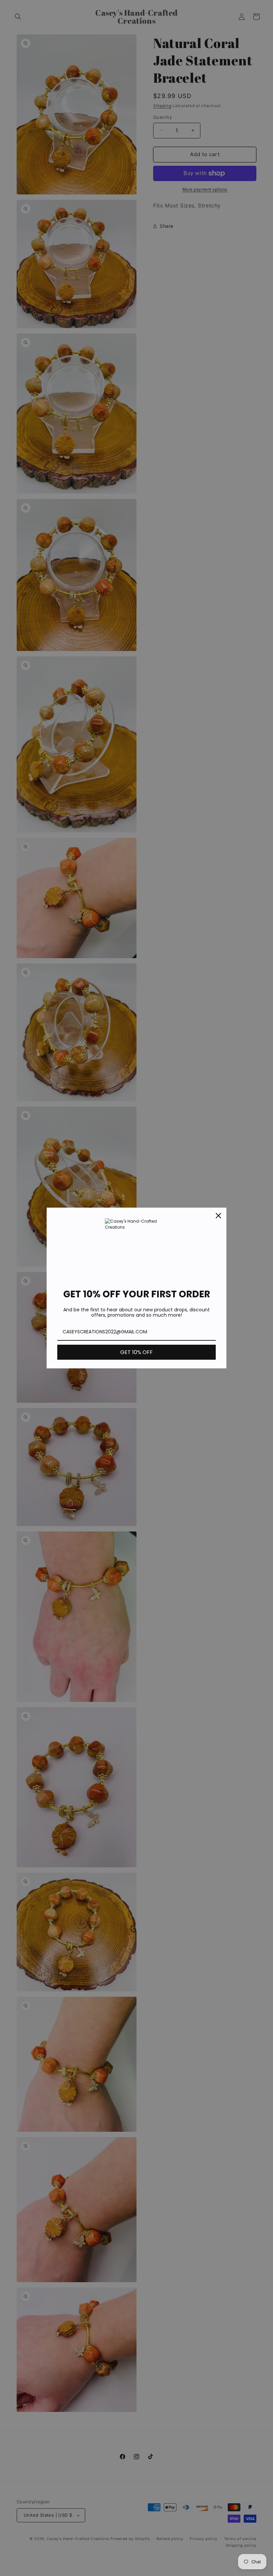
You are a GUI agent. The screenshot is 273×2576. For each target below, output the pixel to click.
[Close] (218, 1216)
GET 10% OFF (136, 1352)
